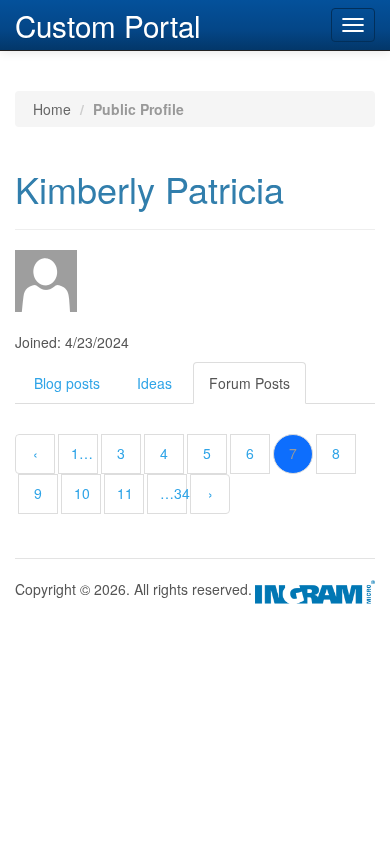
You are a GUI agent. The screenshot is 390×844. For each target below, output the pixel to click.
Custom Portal (108, 23)
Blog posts (67, 383)
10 (82, 493)
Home (52, 109)
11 (125, 493)
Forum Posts (249, 383)
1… (82, 453)
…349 (173, 493)
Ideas (154, 383)
